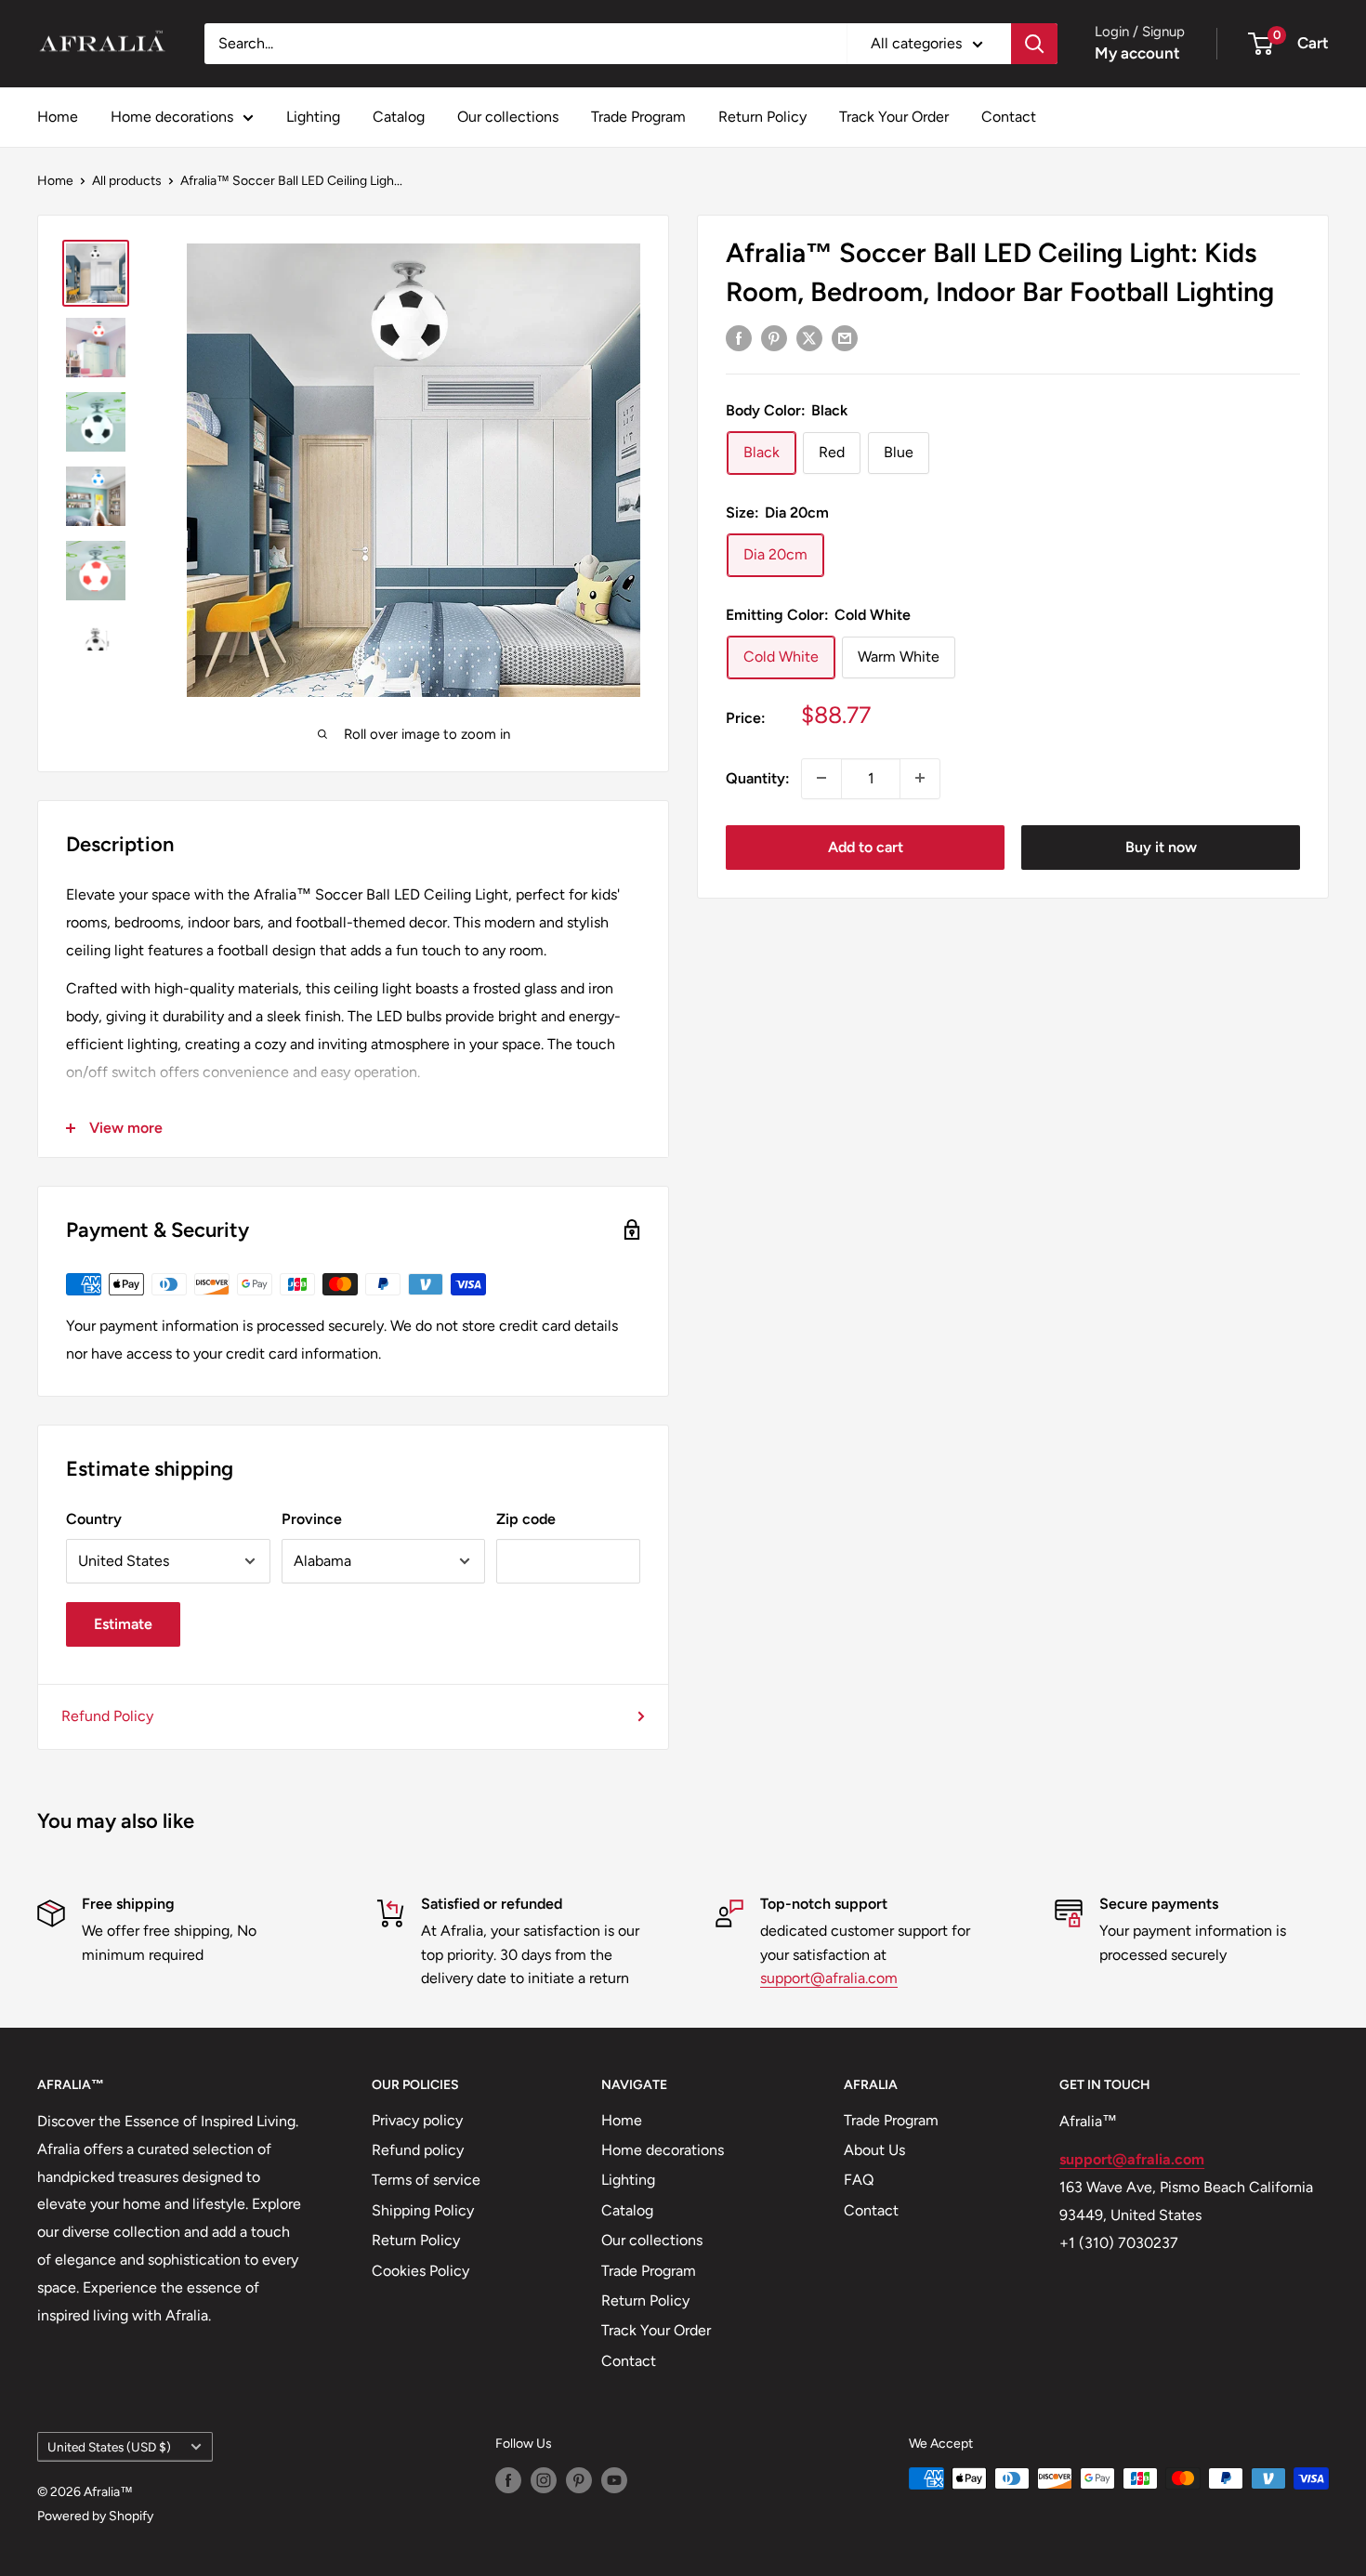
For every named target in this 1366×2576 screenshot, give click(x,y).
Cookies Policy (420, 2271)
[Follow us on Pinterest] (579, 2480)
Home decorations (172, 117)
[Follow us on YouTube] (614, 2480)
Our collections (508, 117)
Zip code (526, 1519)
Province (312, 1519)
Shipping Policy (423, 2210)
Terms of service (426, 2180)
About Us (874, 2150)
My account (1137, 53)
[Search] (1034, 44)
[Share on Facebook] (739, 337)
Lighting (313, 117)
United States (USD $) (109, 2447)
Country (94, 1519)
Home (58, 117)
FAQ (859, 2180)
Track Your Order (894, 117)
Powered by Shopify (95, 2516)
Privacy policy (417, 2120)
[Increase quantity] (920, 778)
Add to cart (866, 846)
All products (127, 181)
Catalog (399, 117)
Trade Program (638, 117)
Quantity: (758, 777)
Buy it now (1161, 846)
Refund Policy (107, 1716)
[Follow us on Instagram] (544, 2480)
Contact (1009, 117)
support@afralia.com (829, 1978)
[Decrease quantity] (821, 778)
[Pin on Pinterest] (774, 337)
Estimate (123, 1624)
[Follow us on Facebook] (508, 2480)
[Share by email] (845, 337)
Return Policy (762, 117)
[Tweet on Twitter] (809, 337)
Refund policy (418, 2150)
